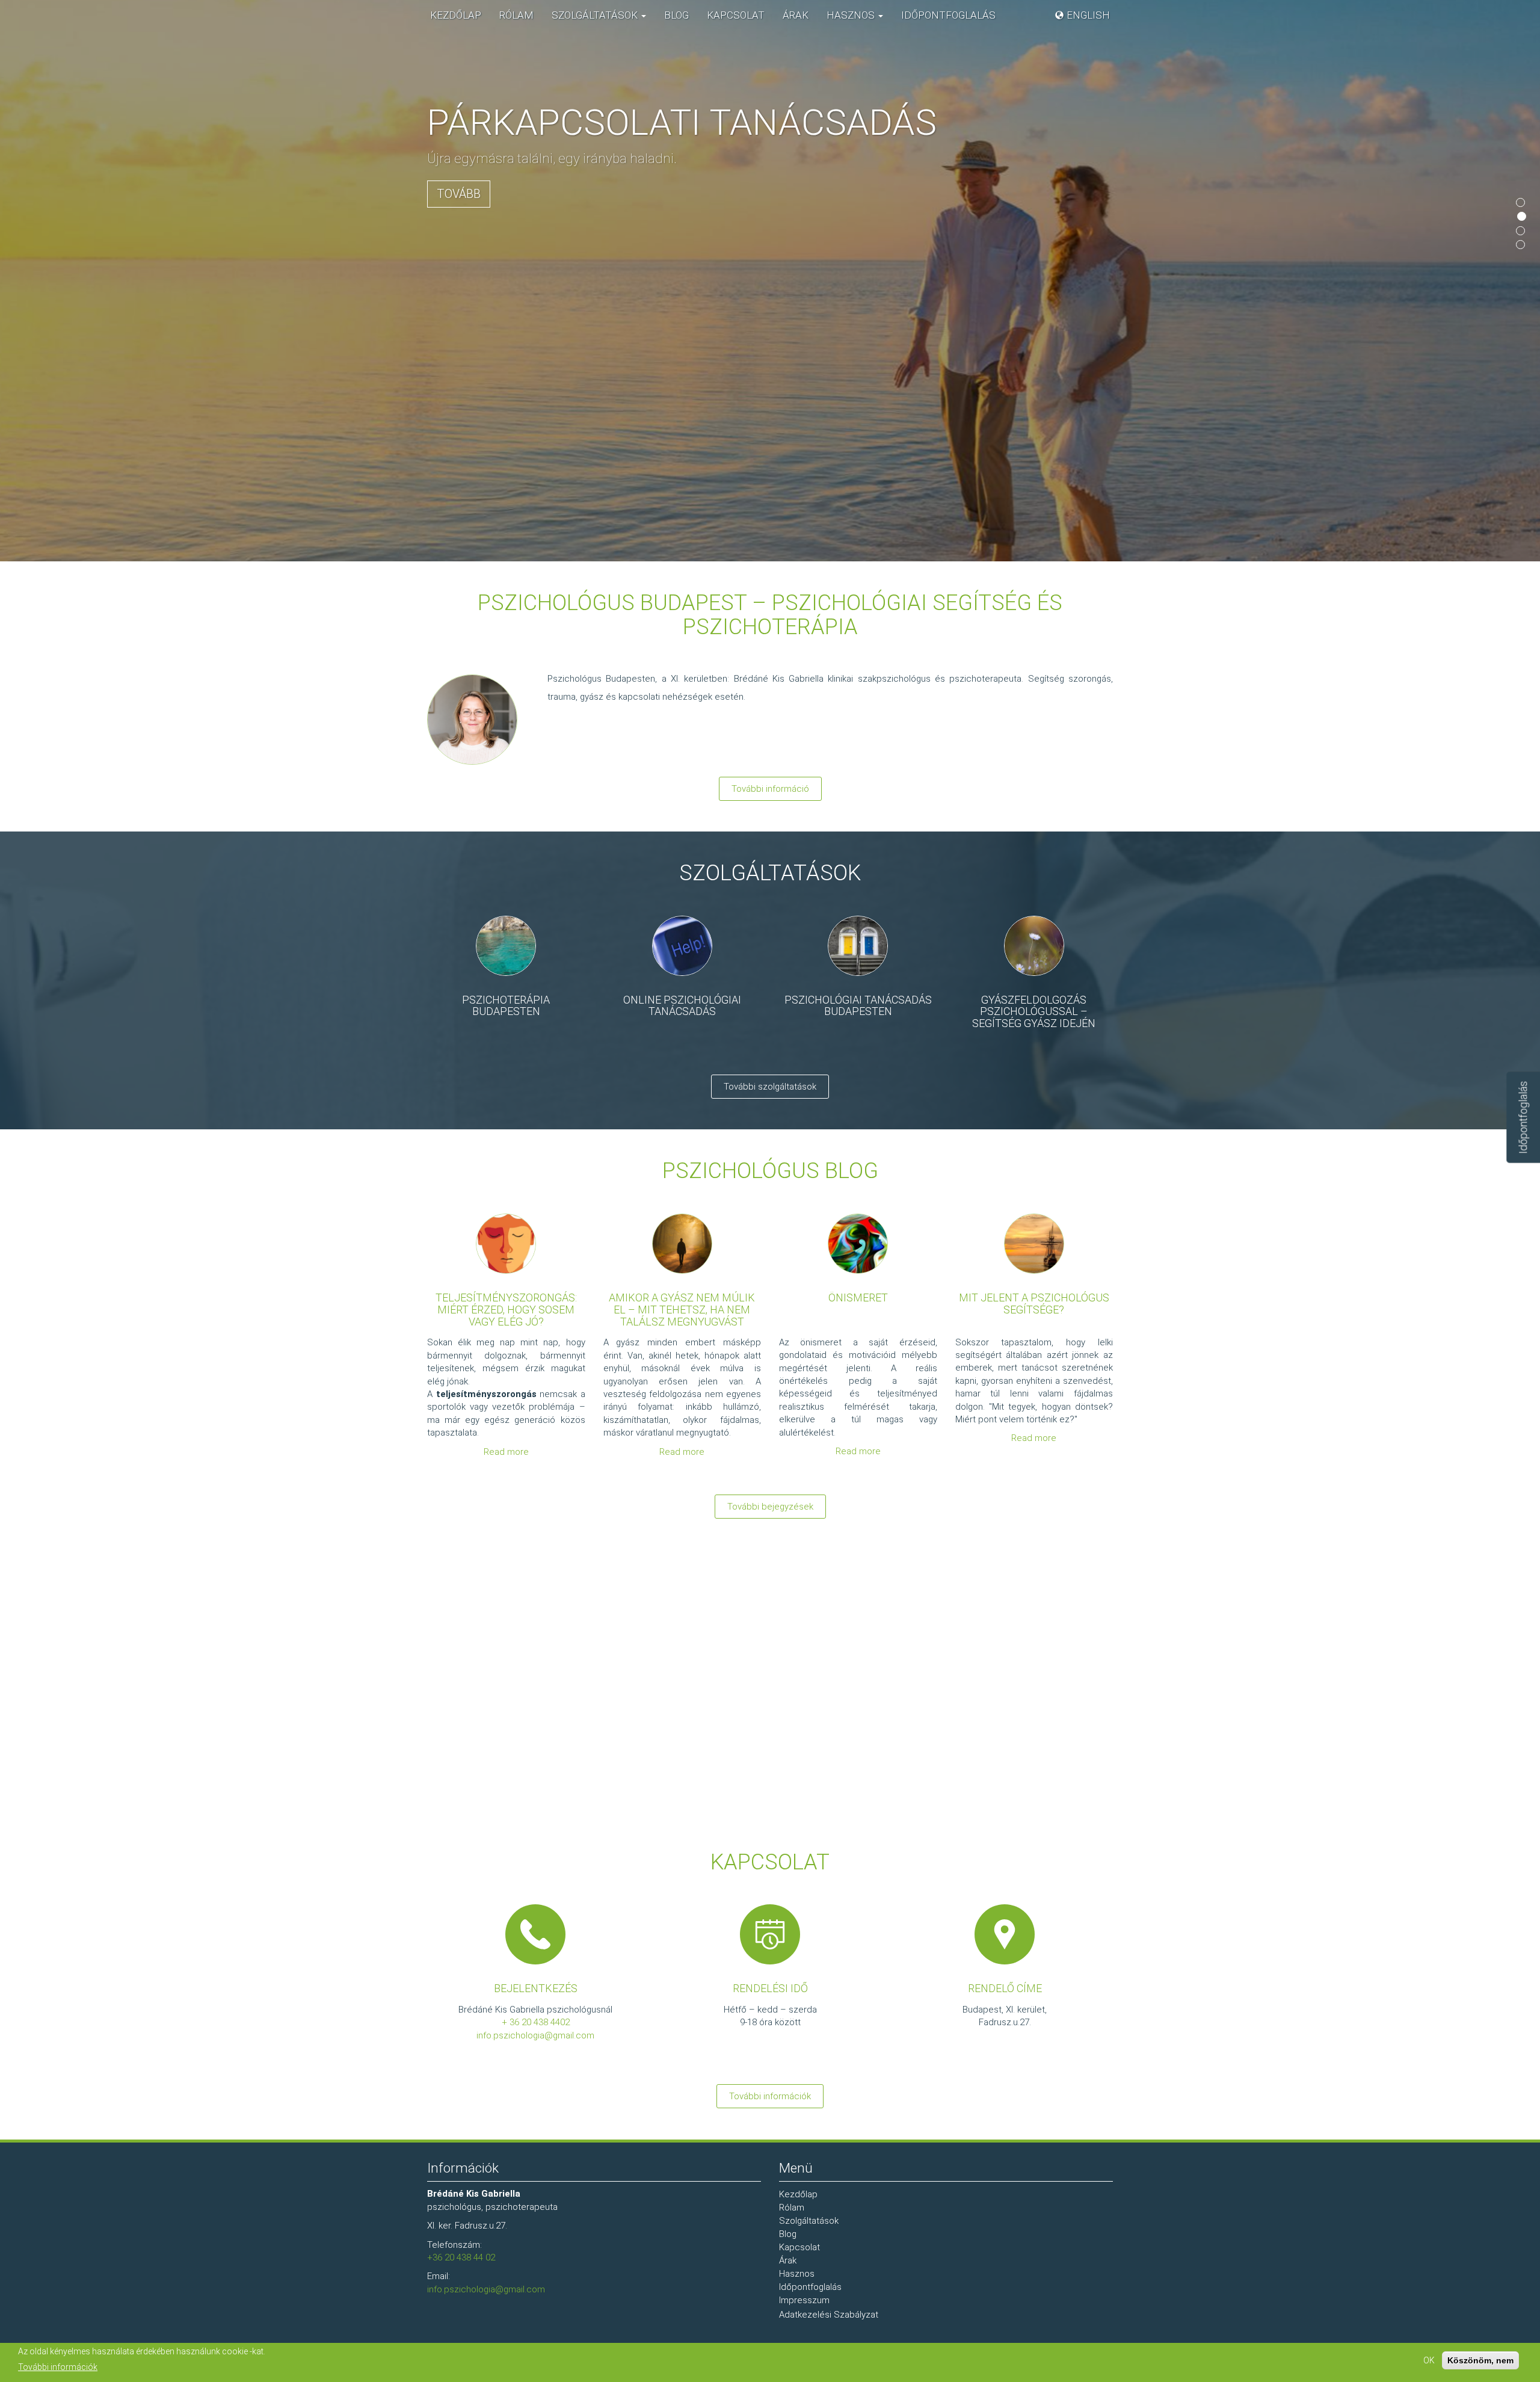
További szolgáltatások (770, 1087)
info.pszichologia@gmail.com (535, 2035)
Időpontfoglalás (948, 15)
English (1088, 15)
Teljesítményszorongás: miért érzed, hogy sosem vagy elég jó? (506, 1310)
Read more (506, 1452)
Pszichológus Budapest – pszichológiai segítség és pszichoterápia (770, 615)
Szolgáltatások (596, 15)
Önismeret (858, 1297)
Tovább (459, 194)
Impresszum (804, 2300)
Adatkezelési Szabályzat (829, 2315)
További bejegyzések (770, 1507)
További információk (770, 2096)
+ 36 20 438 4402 (536, 2022)
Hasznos (852, 15)
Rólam (516, 15)
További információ (770, 789)
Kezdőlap (456, 15)
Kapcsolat (736, 15)
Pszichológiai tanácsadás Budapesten (858, 1006)
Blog (676, 15)
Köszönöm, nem (1480, 2360)
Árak (796, 15)
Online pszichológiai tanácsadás (682, 1006)
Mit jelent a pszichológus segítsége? (1034, 1304)
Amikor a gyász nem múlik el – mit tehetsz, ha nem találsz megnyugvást (682, 1310)
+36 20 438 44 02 (461, 2257)
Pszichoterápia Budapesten (506, 1006)
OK (1429, 2360)
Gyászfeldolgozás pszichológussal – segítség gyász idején (1034, 1012)
